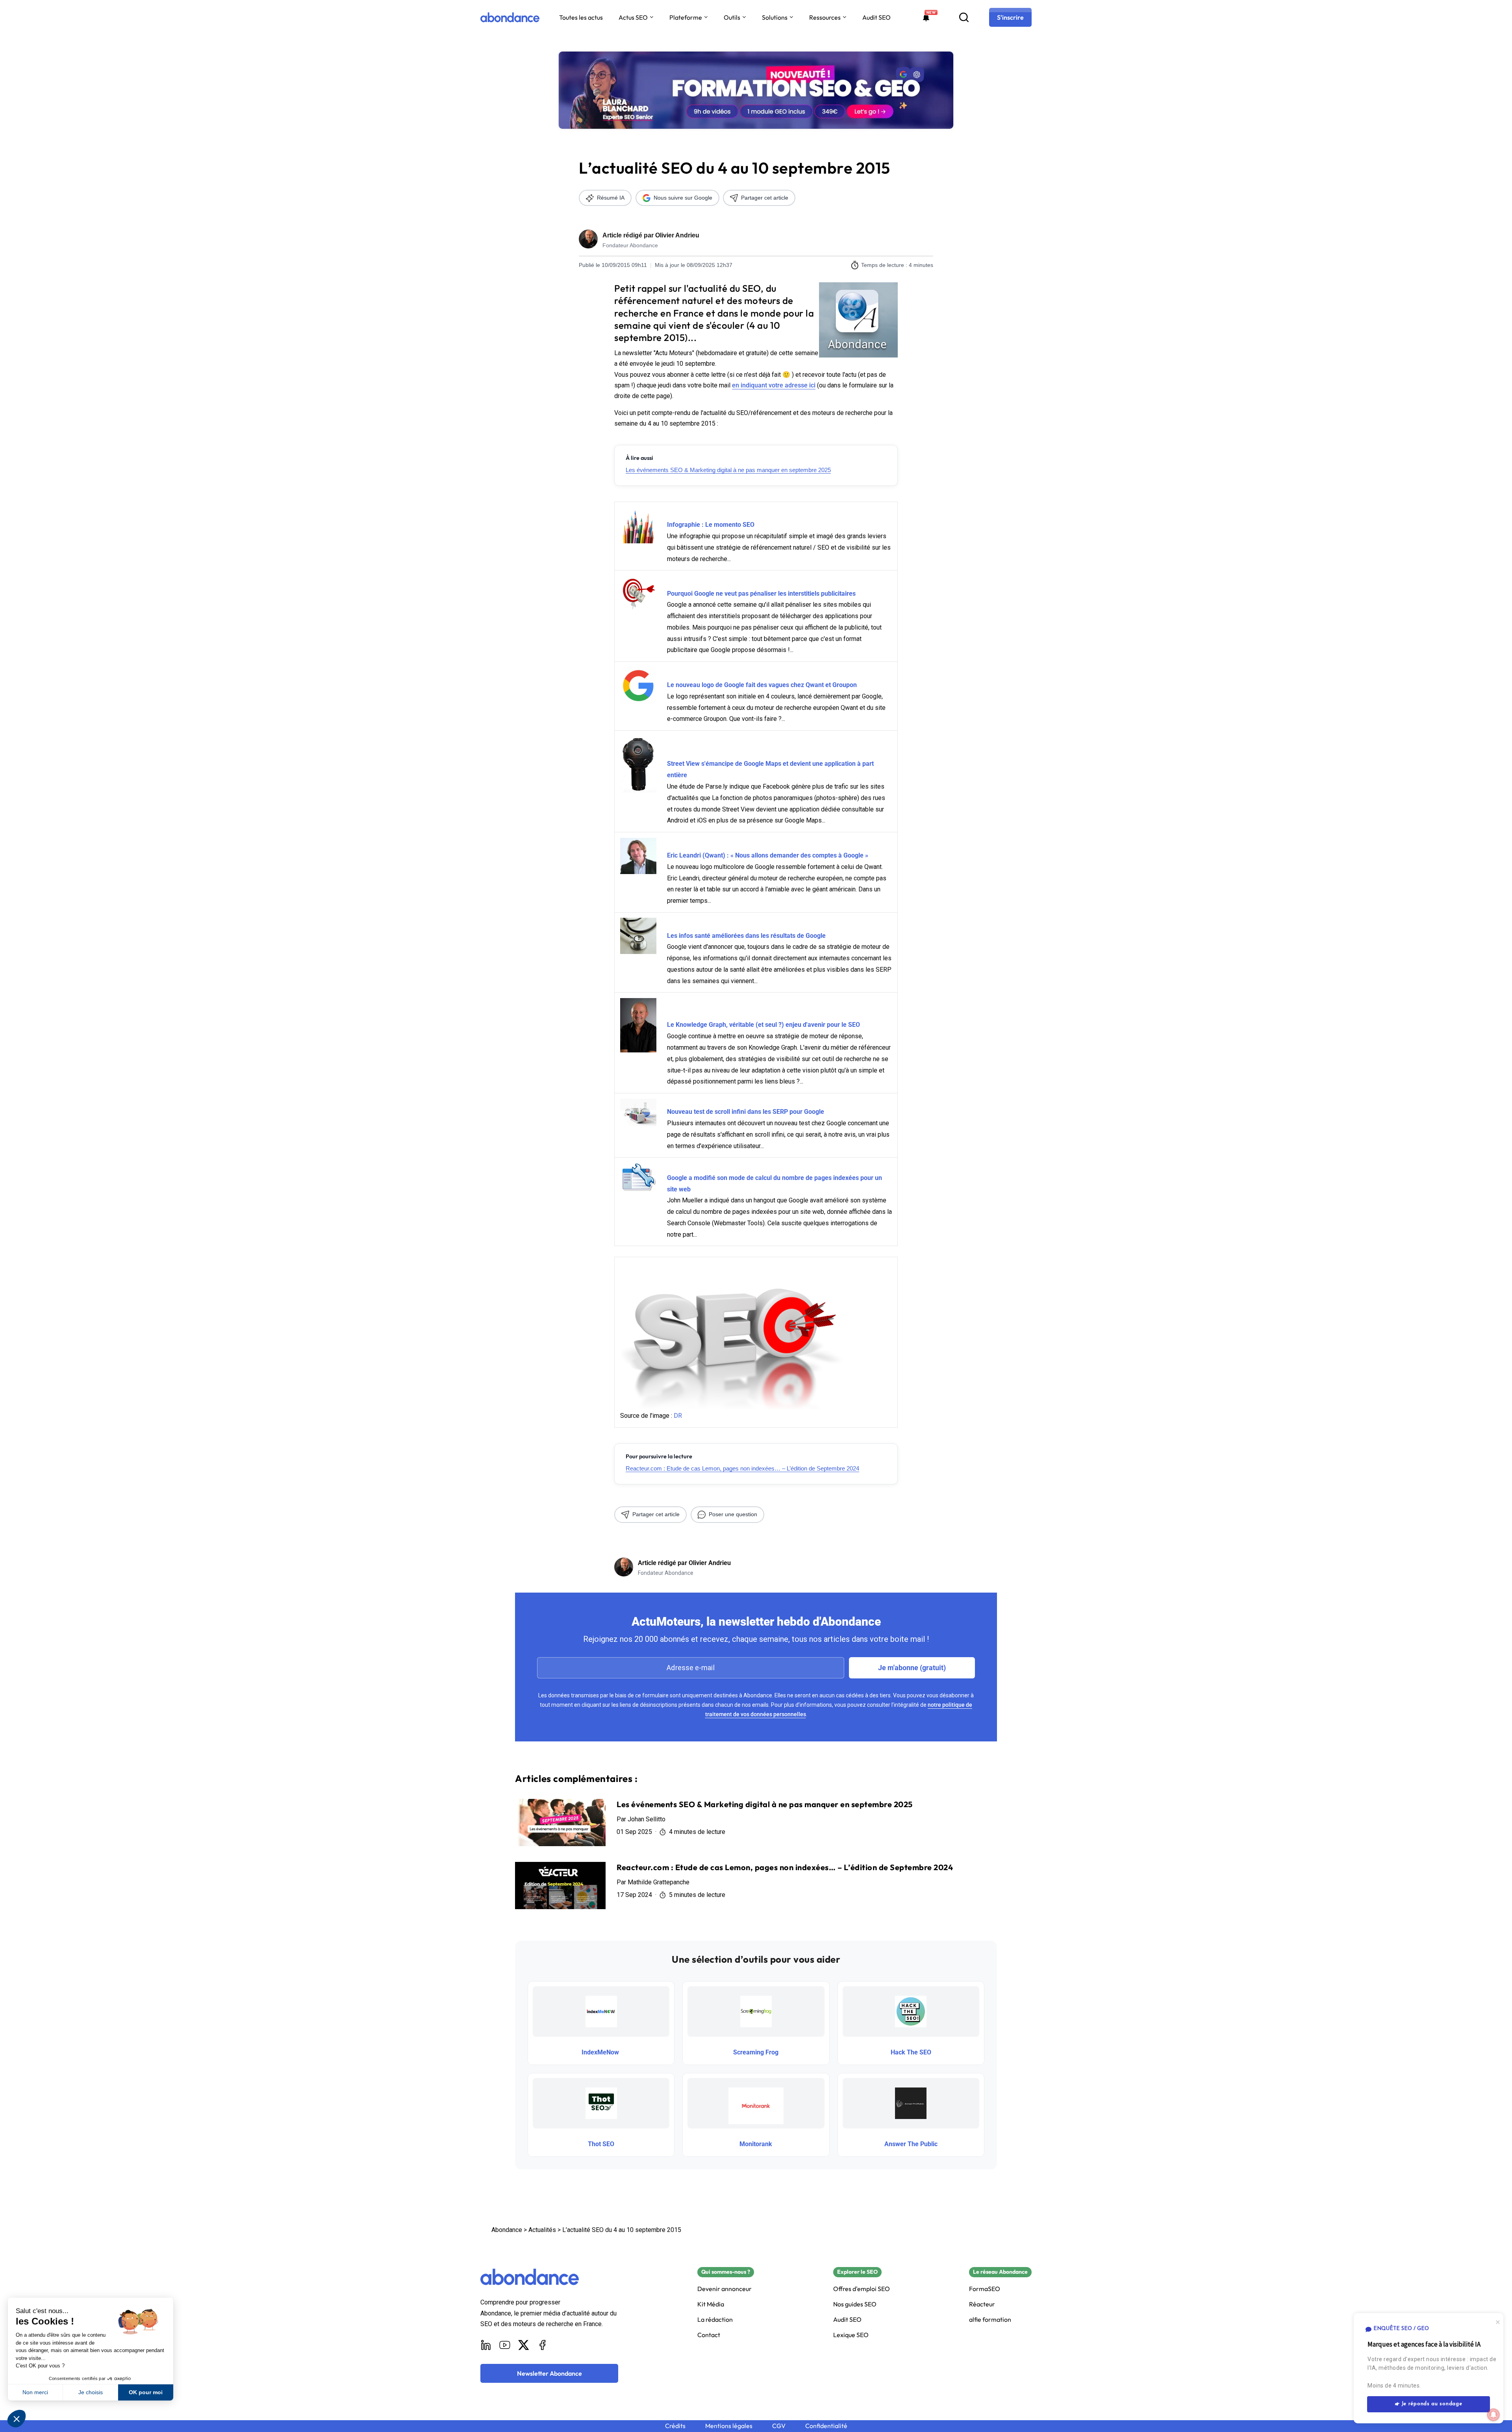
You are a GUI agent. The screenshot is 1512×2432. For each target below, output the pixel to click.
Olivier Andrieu (677, 235)
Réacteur (982, 2304)
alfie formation (990, 2320)
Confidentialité (826, 2426)
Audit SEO (876, 17)
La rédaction (715, 2320)
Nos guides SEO (855, 2304)
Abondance (507, 2230)
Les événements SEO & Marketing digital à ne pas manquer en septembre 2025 (728, 470)
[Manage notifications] (1493, 2415)
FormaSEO (985, 2289)
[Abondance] (510, 17)
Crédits (675, 2426)
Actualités (542, 2230)
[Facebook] (543, 2345)
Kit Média (711, 2304)
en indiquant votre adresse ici (774, 385)
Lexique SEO (851, 2335)
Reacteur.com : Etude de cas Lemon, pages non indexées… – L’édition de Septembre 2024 (742, 1468)
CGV (779, 2426)
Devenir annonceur (724, 2289)
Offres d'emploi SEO (862, 2289)
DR (678, 1416)
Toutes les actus (581, 17)
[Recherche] (964, 17)
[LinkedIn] (486, 2345)
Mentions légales (729, 2426)
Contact (709, 2335)
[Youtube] (505, 2345)
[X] (524, 2345)
